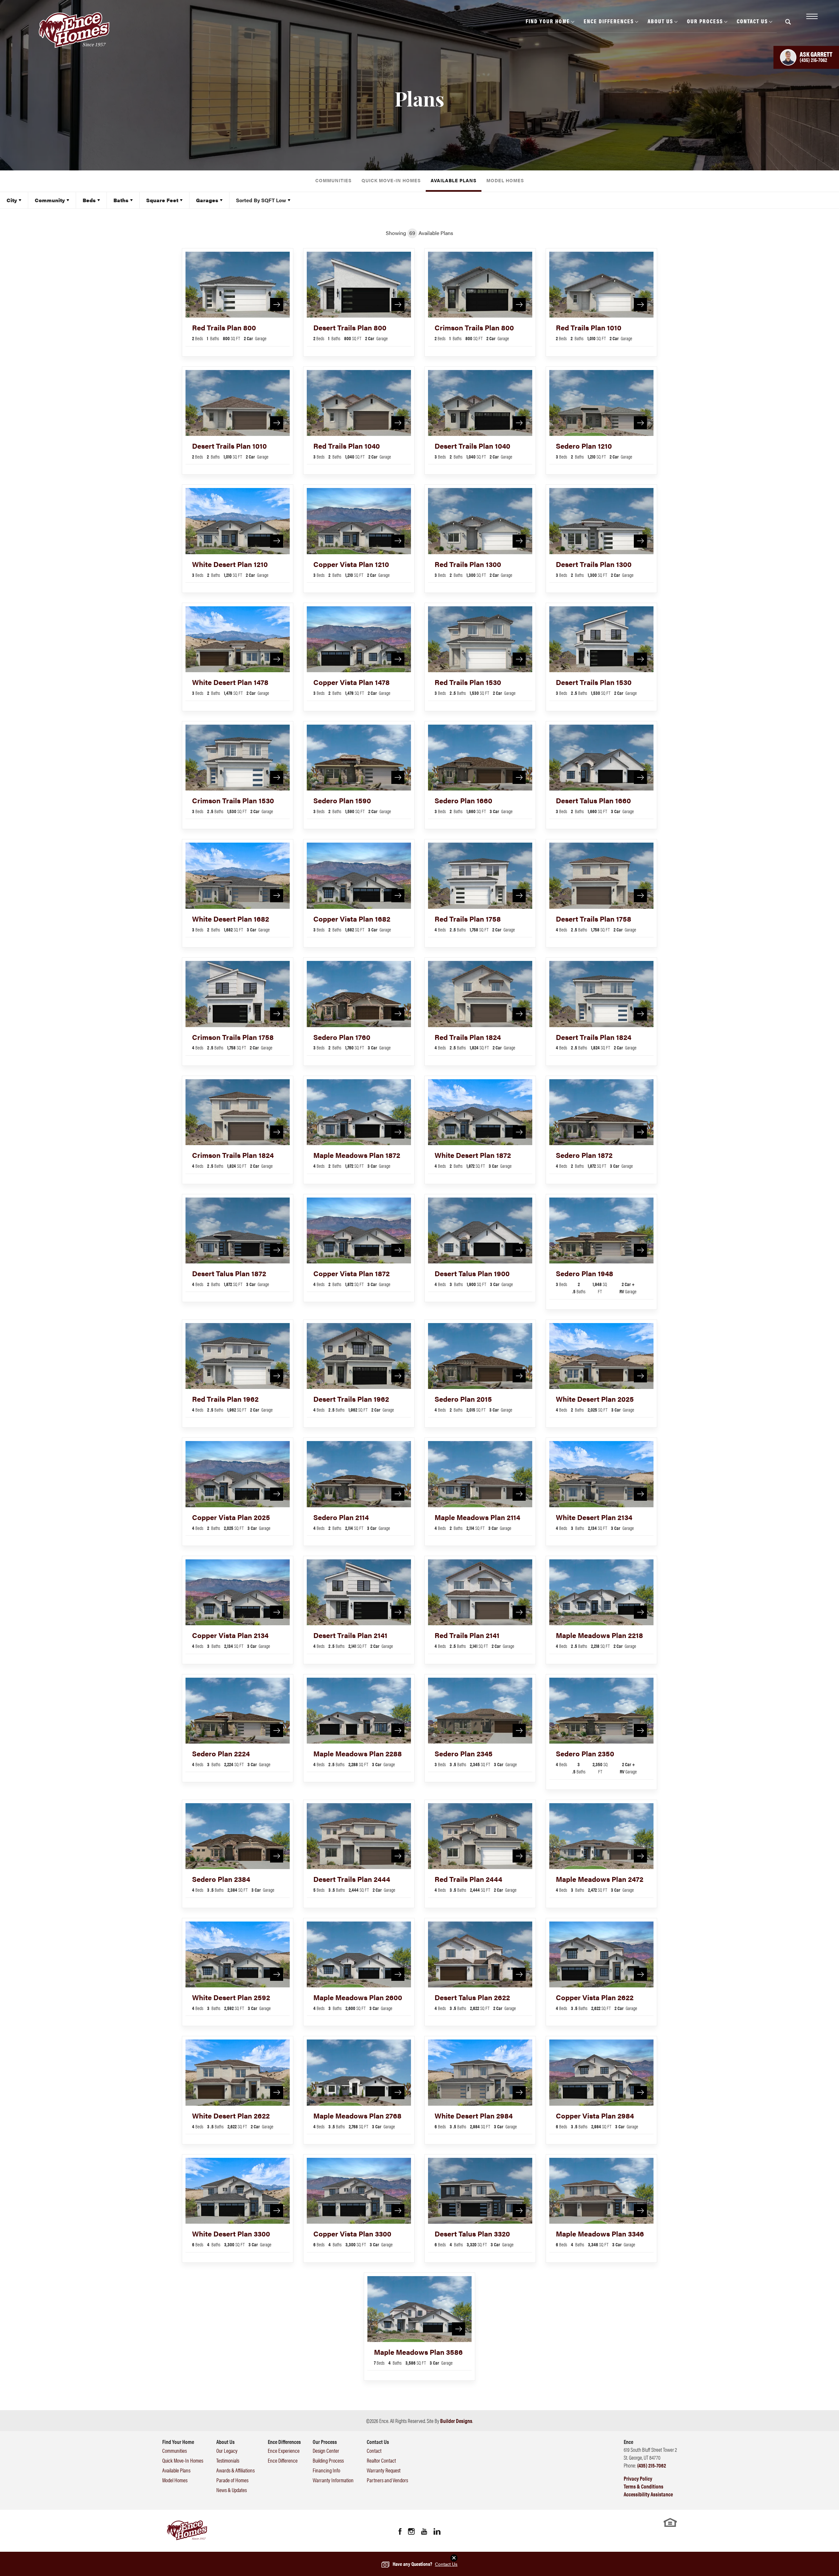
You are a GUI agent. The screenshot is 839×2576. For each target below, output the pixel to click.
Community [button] (50, 200)
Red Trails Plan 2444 (468, 1879)
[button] (788, 26)
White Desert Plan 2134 (594, 1517)
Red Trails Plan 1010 (589, 327)
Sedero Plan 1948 (585, 1273)
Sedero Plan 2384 (221, 1879)
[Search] (788, 22)
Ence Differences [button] (609, 21)
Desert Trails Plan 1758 (594, 918)
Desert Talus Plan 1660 (593, 800)
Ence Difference (283, 2460)
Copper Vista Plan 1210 (351, 564)
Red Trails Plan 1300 (468, 564)
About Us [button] (660, 21)
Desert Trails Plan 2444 (352, 1879)
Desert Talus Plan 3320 (472, 2233)
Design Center (326, 2450)
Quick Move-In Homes (391, 180)
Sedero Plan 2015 (463, 1399)
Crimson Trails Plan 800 (474, 327)
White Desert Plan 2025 (595, 1399)
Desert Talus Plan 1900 (472, 1273)
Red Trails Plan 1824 (468, 1037)
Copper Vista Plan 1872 (351, 1273)
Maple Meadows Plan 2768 (357, 2115)
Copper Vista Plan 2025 (231, 1517)
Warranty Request (384, 2470)
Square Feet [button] (162, 200)
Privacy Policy (638, 2478)
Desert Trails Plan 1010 (229, 446)
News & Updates (232, 2490)
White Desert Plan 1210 (230, 564)
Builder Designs (456, 2421)
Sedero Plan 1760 (342, 1037)
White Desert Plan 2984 (474, 2115)
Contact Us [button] (752, 21)
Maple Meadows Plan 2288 (358, 1753)
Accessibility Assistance (648, 2494)
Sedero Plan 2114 (341, 1517)
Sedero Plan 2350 (585, 1753)
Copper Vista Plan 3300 (352, 2233)
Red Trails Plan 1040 (347, 446)
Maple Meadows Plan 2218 (599, 1635)
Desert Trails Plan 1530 (594, 682)
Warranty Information (333, 2480)
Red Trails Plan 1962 (225, 1399)
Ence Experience (284, 2450)
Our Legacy (227, 2450)
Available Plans (454, 180)
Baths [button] (121, 200)
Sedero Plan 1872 (584, 1155)
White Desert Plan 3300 (231, 2233)
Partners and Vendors (387, 2480)
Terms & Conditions (644, 2486)
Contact (374, 2450)
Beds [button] (89, 200)
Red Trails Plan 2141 (467, 1635)
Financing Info (326, 2470)
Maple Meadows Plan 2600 (358, 1997)
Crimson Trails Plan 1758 (233, 1037)
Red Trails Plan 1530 (468, 682)
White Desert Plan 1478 (230, 682)
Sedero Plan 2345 (464, 1753)
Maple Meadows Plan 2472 (600, 1879)
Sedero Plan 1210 (584, 446)
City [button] (12, 200)
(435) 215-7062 (652, 2465)
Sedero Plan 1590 (342, 800)
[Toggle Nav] (811, 16)
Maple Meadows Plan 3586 (418, 2352)
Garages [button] (207, 200)
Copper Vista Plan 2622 (595, 1997)
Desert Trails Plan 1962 (351, 1399)
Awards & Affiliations (235, 2470)
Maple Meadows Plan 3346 (600, 2233)
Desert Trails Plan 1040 (472, 446)
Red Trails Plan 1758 (468, 918)
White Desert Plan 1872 (473, 1155)
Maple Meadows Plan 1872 (357, 1155)
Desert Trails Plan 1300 (594, 564)
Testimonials (228, 2460)
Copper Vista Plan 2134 (230, 1635)
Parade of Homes (232, 2480)
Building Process (328, 2460)
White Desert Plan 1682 (231, 918)
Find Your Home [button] (548, 21)
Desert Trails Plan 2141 (350, 1635)
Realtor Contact (381, 2460)
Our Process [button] (705, 21)
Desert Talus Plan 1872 (229, 1273)
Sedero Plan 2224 (221, 1753)
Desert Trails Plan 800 (350, 327)
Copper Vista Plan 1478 (351, 682)
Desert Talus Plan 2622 (472, 1997)
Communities (333, 180)
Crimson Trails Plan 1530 (233, 800)
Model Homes (505, 180)
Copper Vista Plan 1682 (352, 918)
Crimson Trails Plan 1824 (233, 1155)
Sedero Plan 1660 (463, 800)
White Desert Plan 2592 (231, 1997)
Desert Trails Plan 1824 (594, 1037)
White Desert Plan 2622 (231, 2115)
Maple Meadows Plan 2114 (477, 1517)
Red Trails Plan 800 (224, 327)
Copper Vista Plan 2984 (595, 2115)
